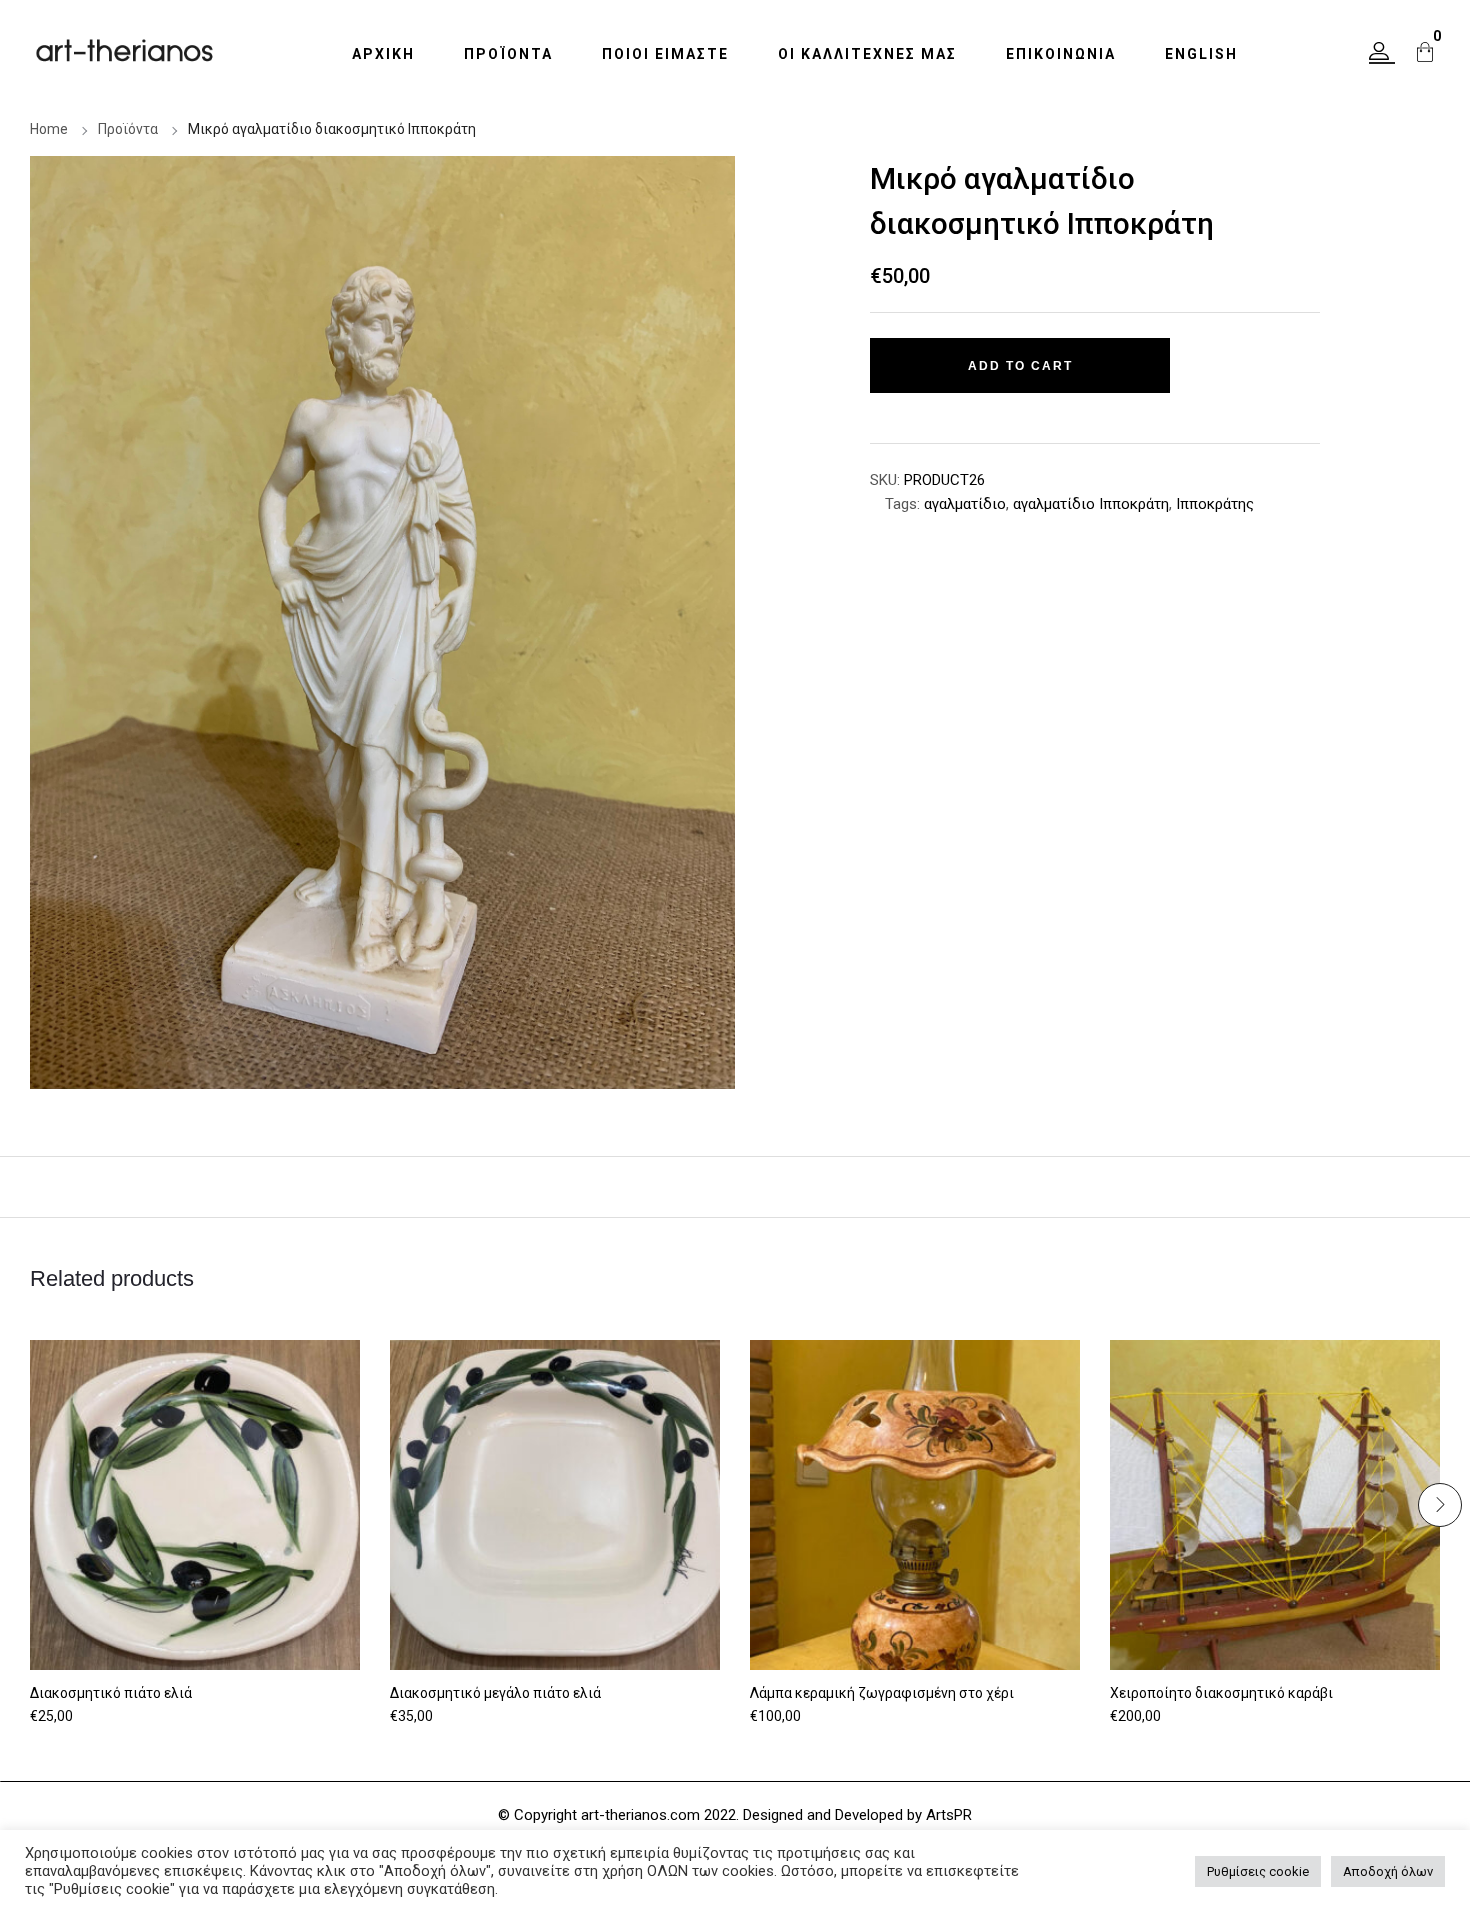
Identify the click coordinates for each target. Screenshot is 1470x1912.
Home (49, 129)
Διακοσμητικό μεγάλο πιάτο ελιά (495, 1693)
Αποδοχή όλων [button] (1388, 1871)
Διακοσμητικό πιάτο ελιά (111, 1693)
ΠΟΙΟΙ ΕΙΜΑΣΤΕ (665, 54)
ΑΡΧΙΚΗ (383, 54)
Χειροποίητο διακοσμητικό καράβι (1221, 1693)
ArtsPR (949, 1815)
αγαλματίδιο (965, 504)
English (1201, 54)
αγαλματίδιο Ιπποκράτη (1091, 504)
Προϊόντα (128, 129)
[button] (1382, 53)
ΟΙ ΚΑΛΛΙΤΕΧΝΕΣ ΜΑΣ (867, 54)
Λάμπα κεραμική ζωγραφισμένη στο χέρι (882, 1693)
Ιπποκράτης (1215, 504)
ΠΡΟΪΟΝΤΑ (508, 54)
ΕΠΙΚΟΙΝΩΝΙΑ (1061, 54)
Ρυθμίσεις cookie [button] (1258, 1871)
